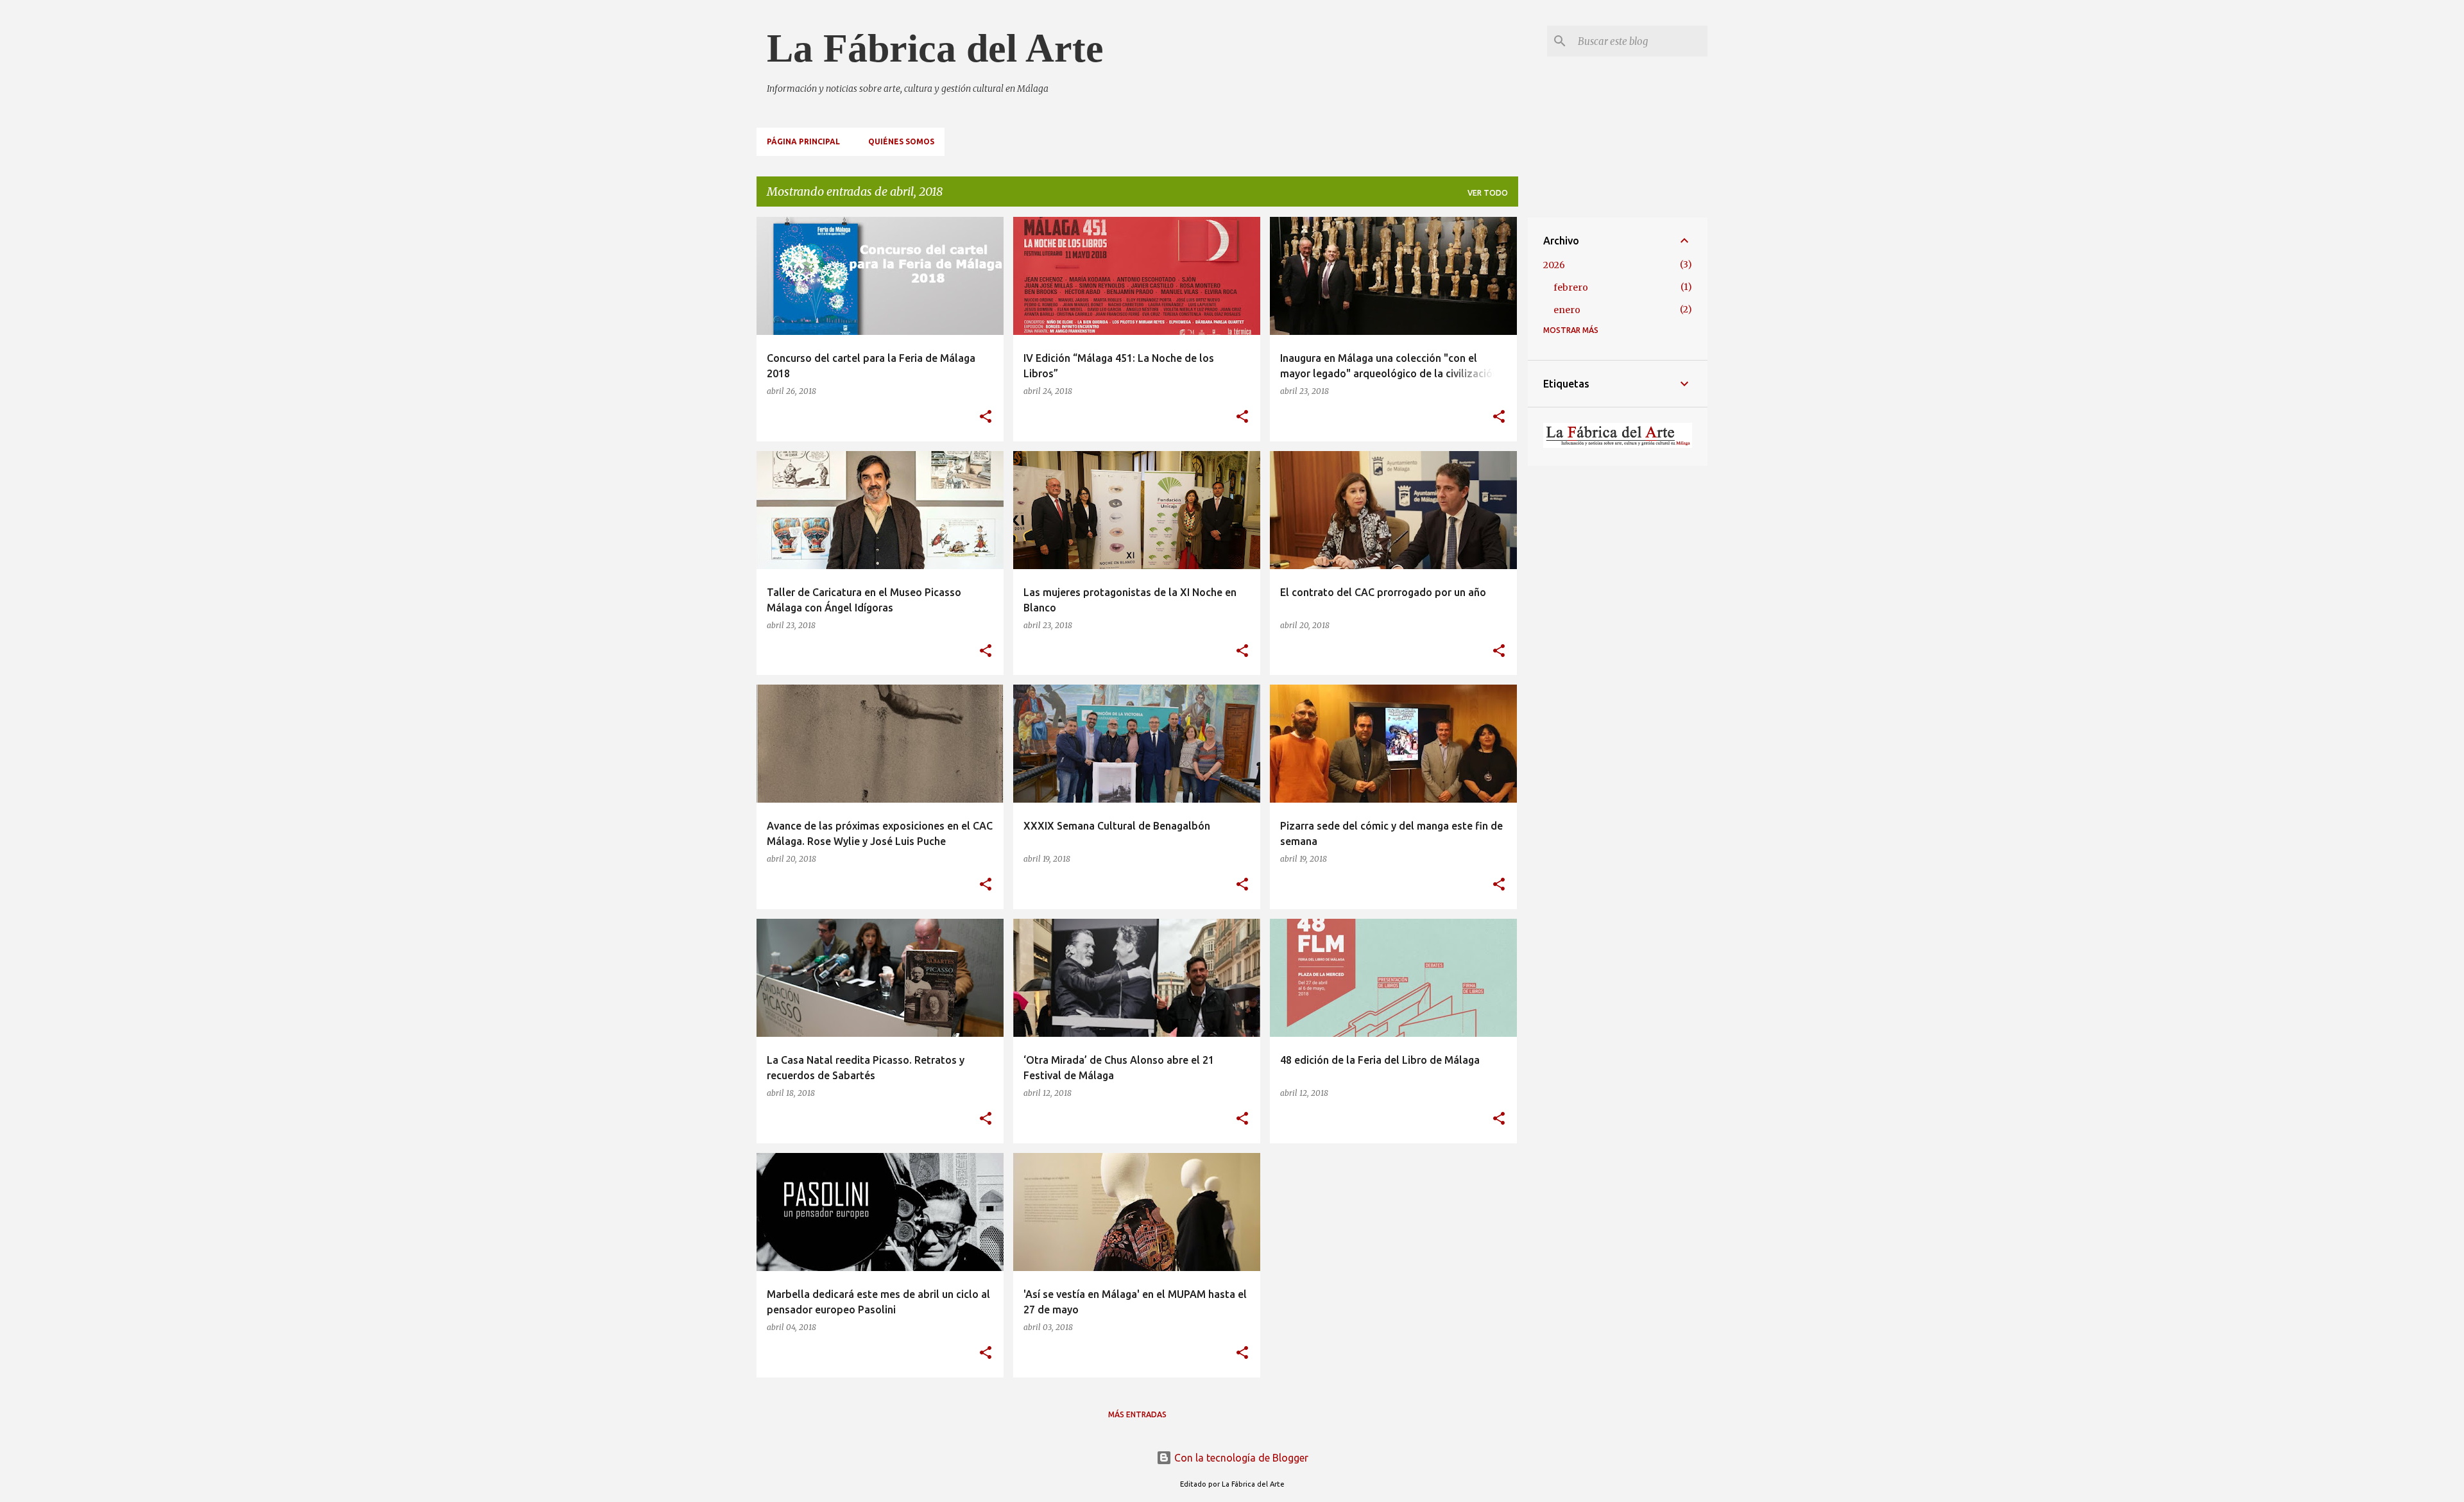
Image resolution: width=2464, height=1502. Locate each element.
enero (1567, 310)
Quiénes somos (901, 141)
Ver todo (1488, 193)
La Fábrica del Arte (935, 48)
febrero (1571, 287)
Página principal (803, 141)
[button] (986, 417)
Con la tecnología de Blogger (1240, 1458)
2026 (1554, 265)
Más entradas (1137, 1414)
